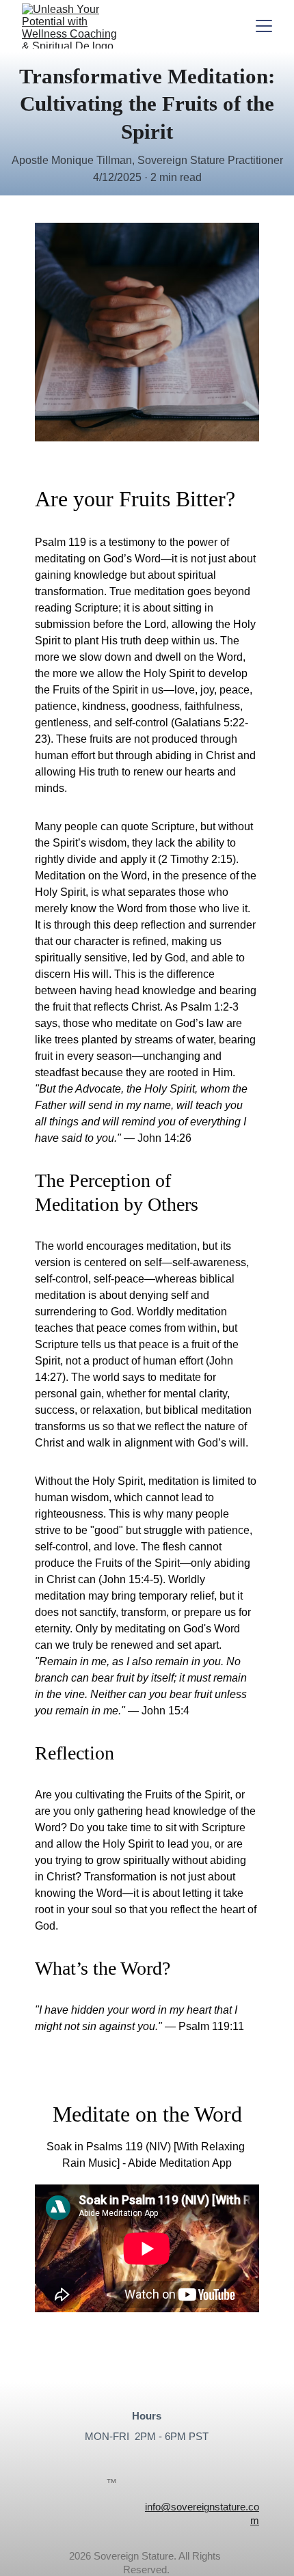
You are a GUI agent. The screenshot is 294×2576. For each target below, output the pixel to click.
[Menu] (264, 26)
